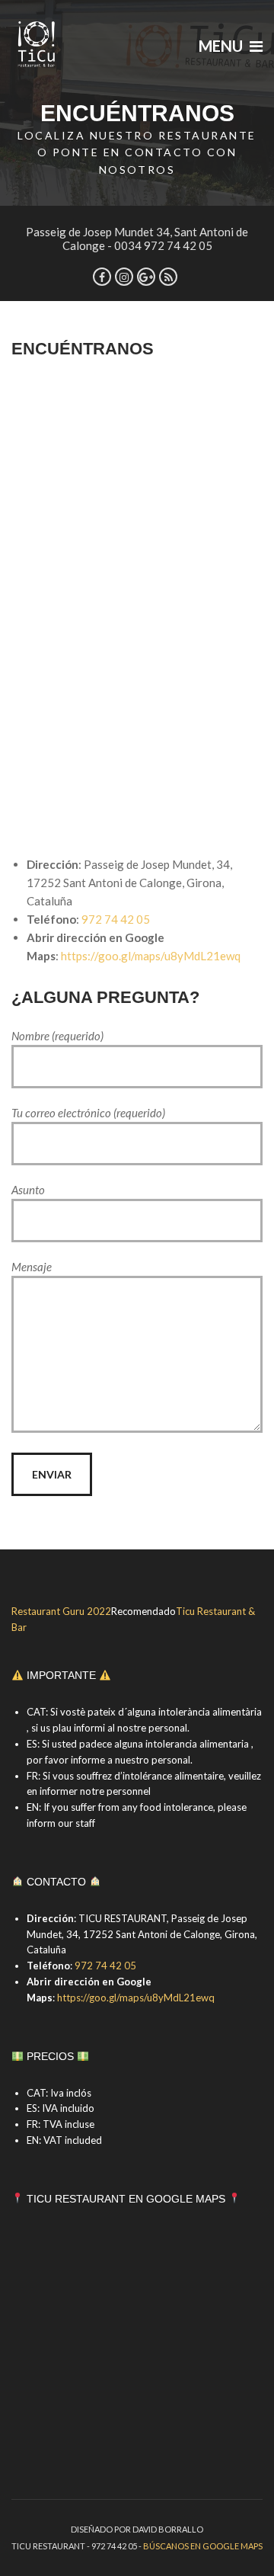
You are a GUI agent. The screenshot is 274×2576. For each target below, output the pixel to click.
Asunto (28, 1190)
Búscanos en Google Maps (203, 2546)
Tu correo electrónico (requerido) (88, 1113)
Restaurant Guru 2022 (61, 1611)
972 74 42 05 (116, 919)
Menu (222, 46)
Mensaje (32, 1267)
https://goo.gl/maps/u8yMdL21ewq (151, 956)
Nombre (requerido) (57, 1036)
